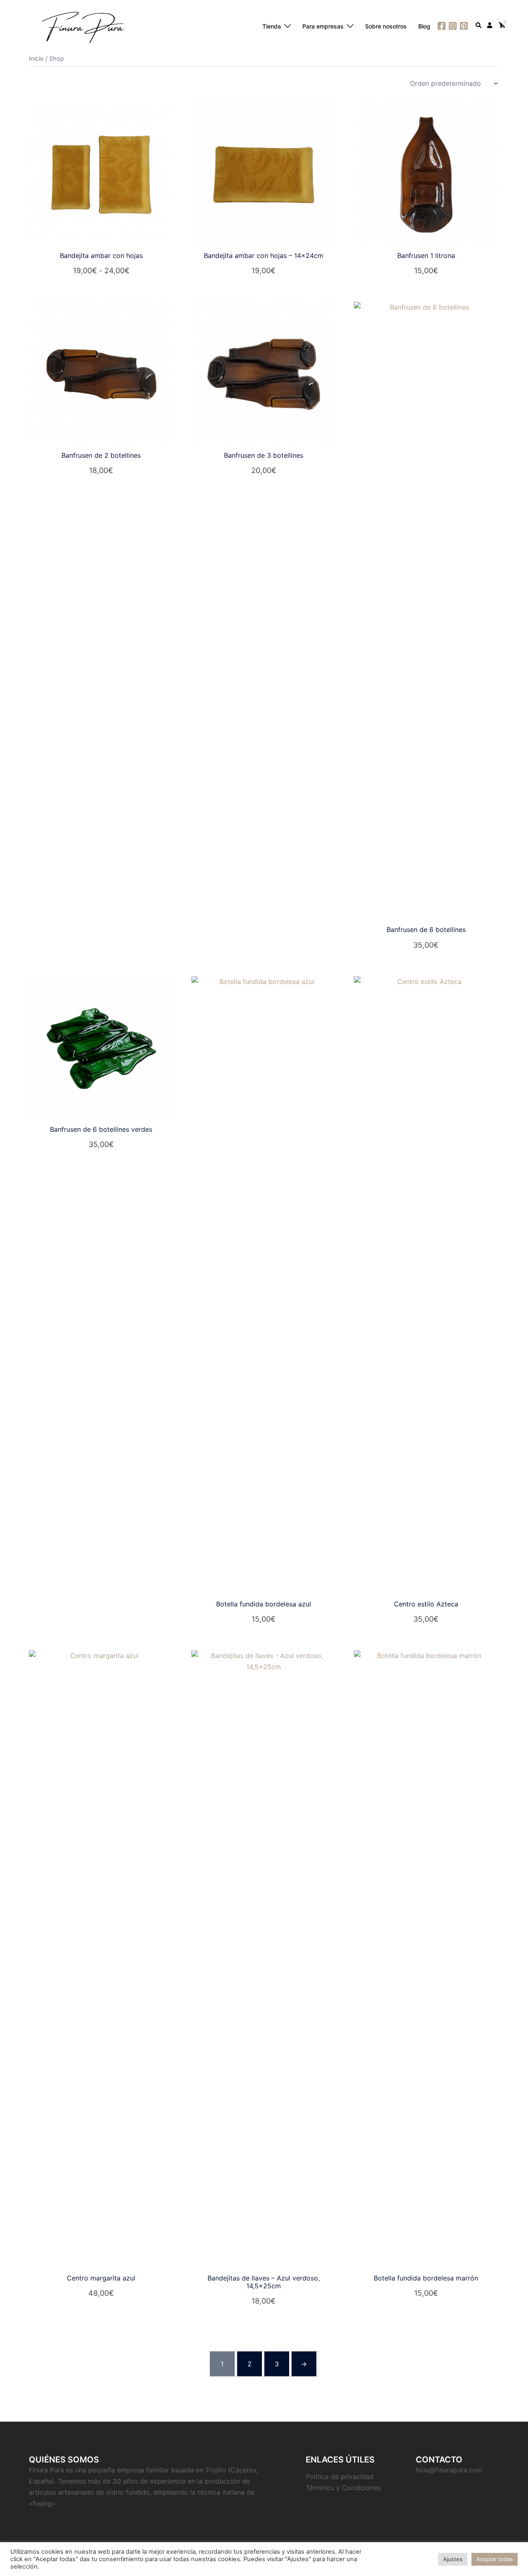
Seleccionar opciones (101, 271)
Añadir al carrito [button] (264, 271)
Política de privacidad (340, 2477)
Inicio (36, 59)
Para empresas (323, 26)
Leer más (431, 1619)
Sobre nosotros (386, 26)
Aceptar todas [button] (495, 2559)
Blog (424, 26)
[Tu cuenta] (490, 26)
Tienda (272, 26)
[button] (479, 26)
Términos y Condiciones (343, 2488)
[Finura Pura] (82, 26)
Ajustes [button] (453, 2559)
